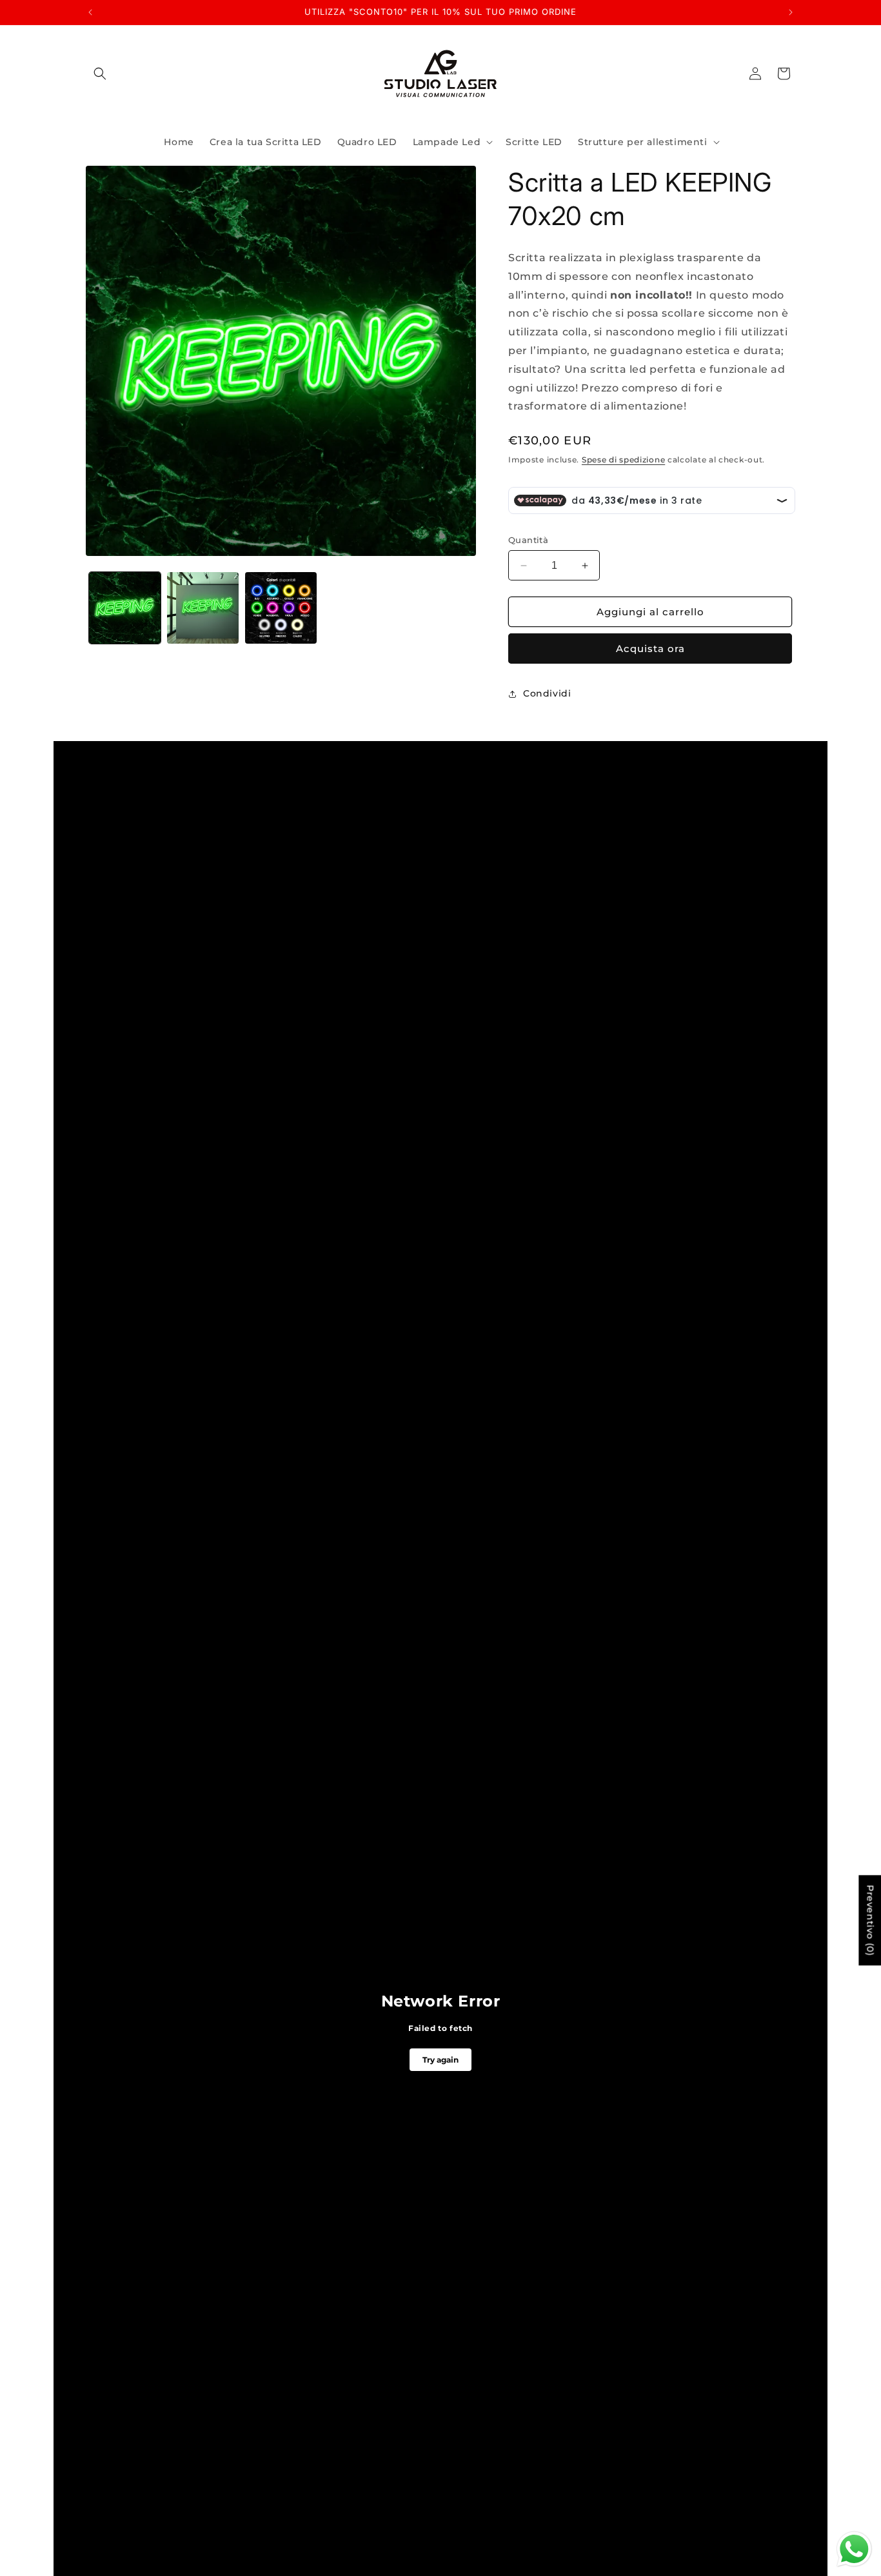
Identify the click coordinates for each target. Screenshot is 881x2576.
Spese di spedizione (623, 460)
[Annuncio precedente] (90, 12)
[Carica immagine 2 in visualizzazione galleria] (203, 608)
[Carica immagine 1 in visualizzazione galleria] (125, 608)
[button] (100, 74)
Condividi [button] (547, 693)
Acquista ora (650, 649)
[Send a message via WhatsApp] (854, 2549)
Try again (440, 2060)
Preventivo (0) (870, 1921)
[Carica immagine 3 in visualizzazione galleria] (281, 608)
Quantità (528, 540)
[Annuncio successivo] (791, 12)
